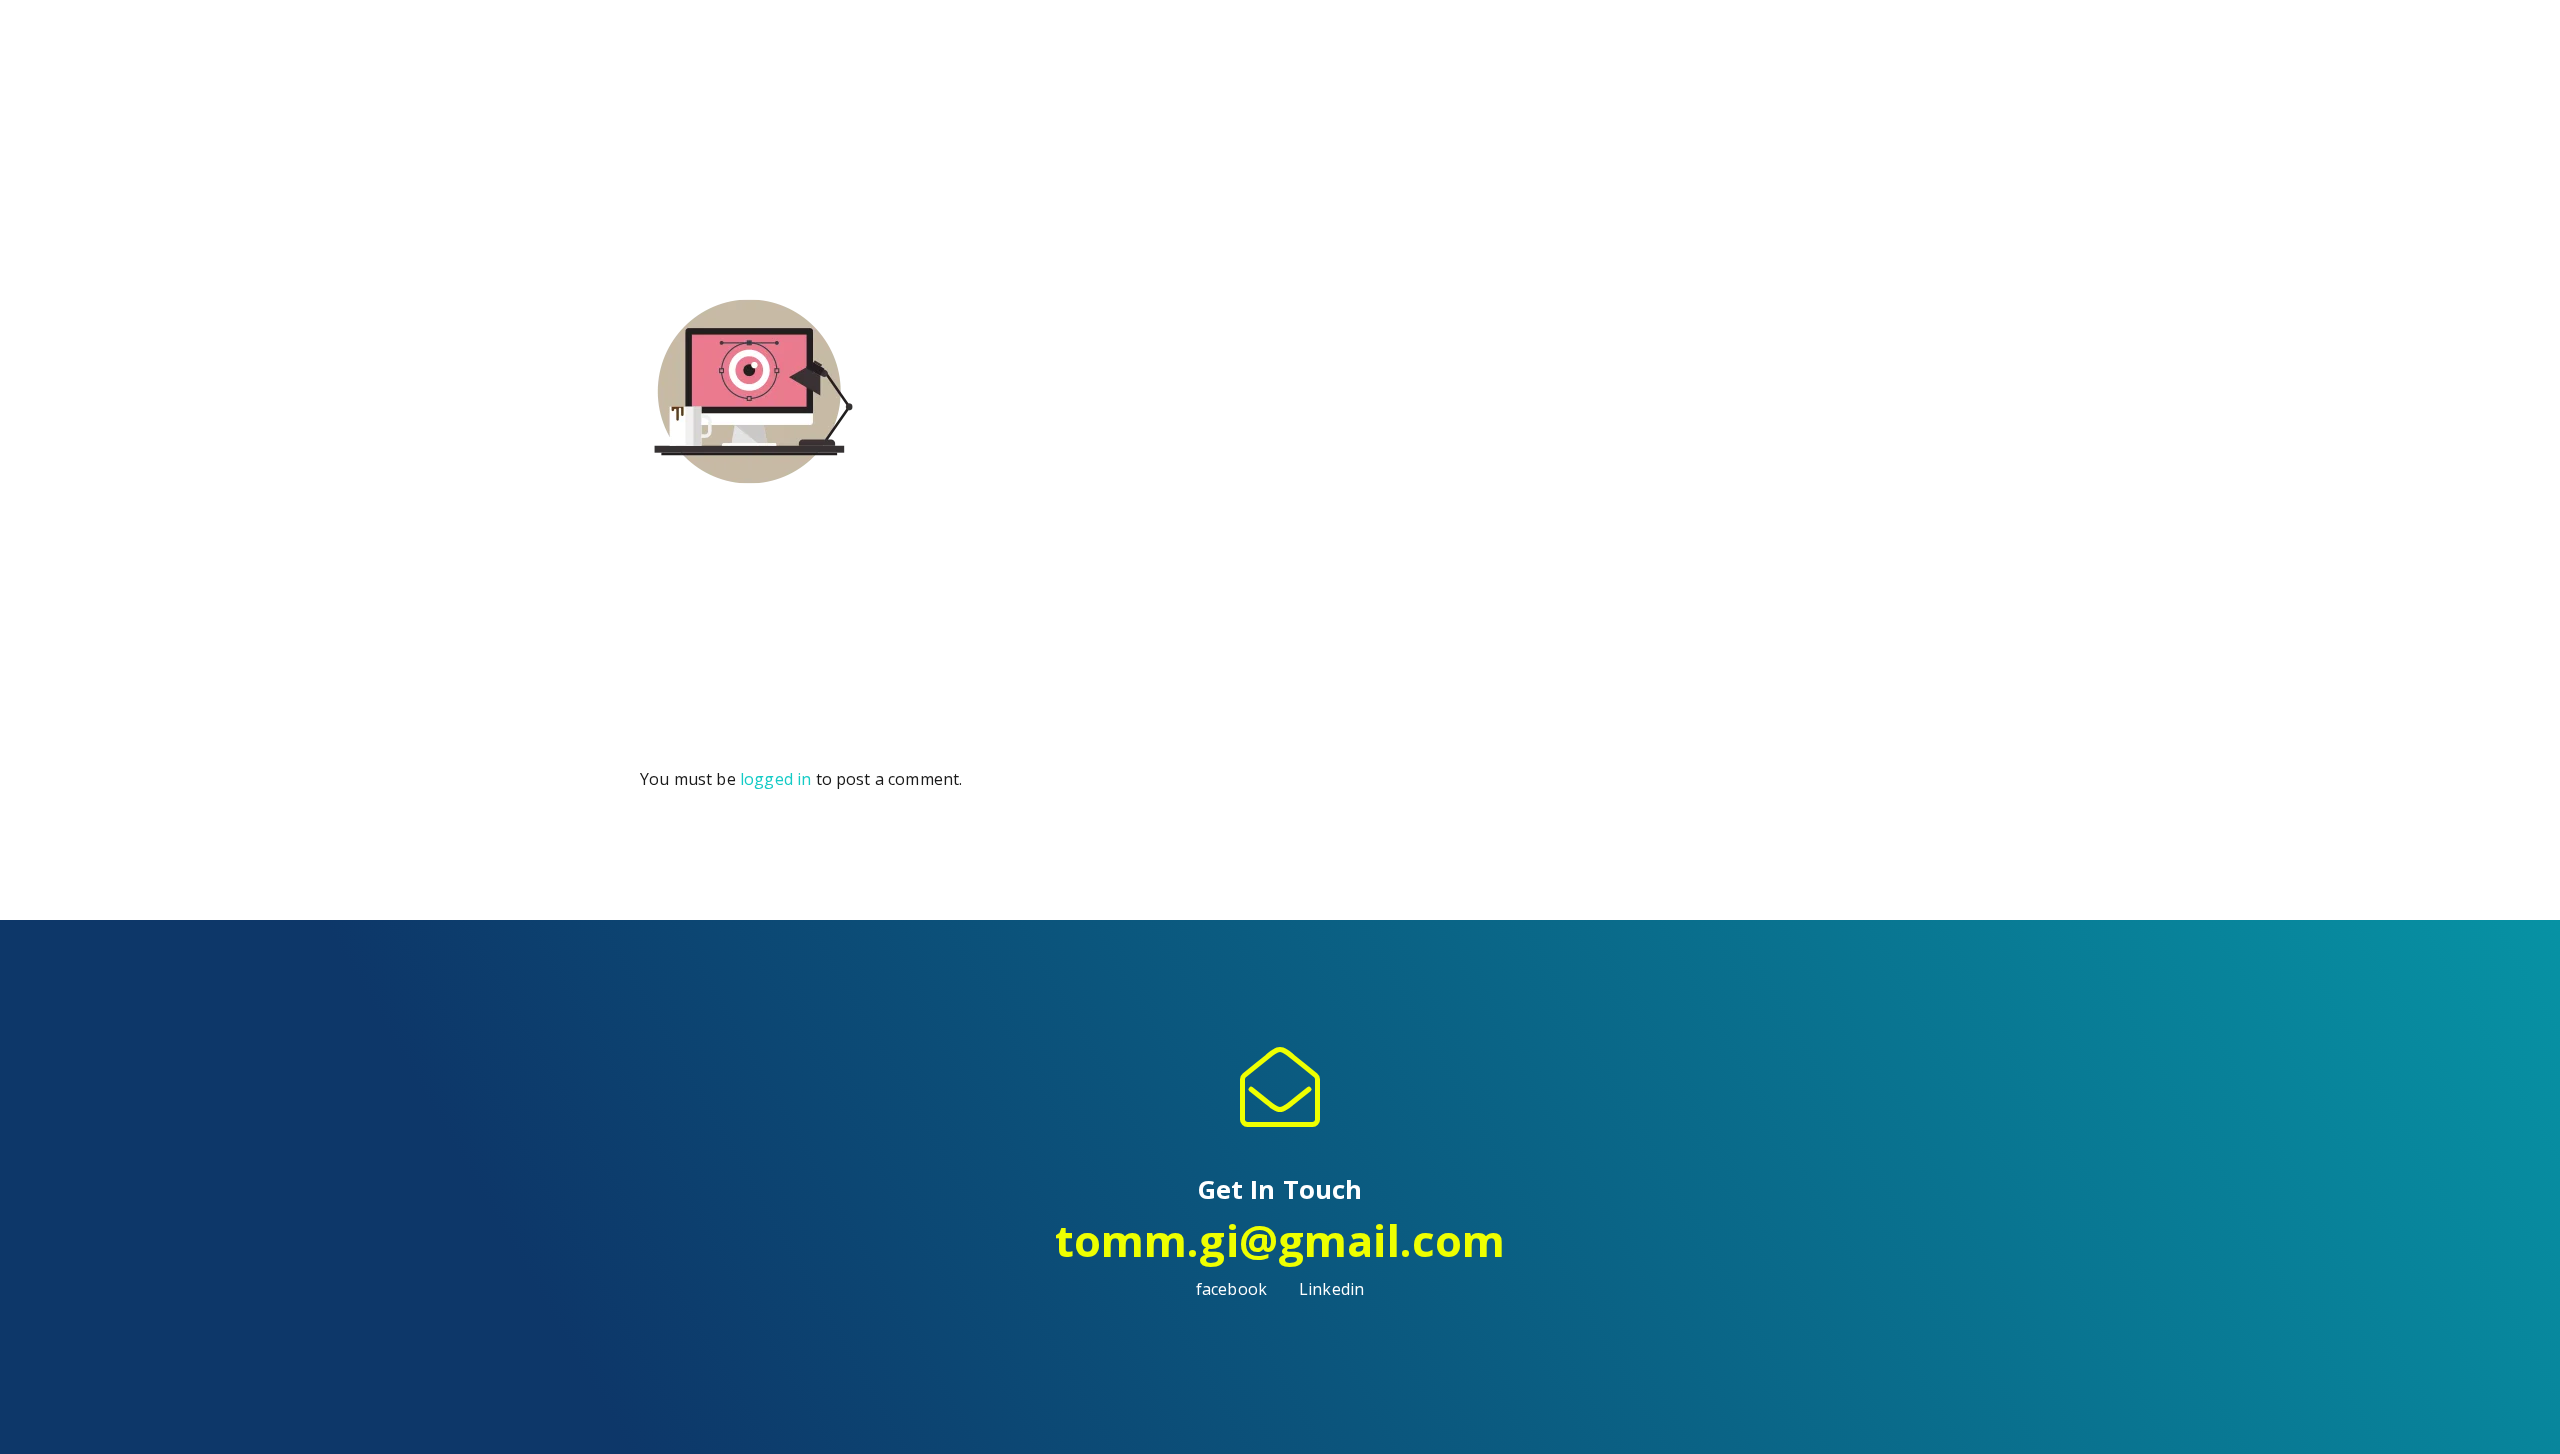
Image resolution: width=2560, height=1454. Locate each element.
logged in (775, 779)
